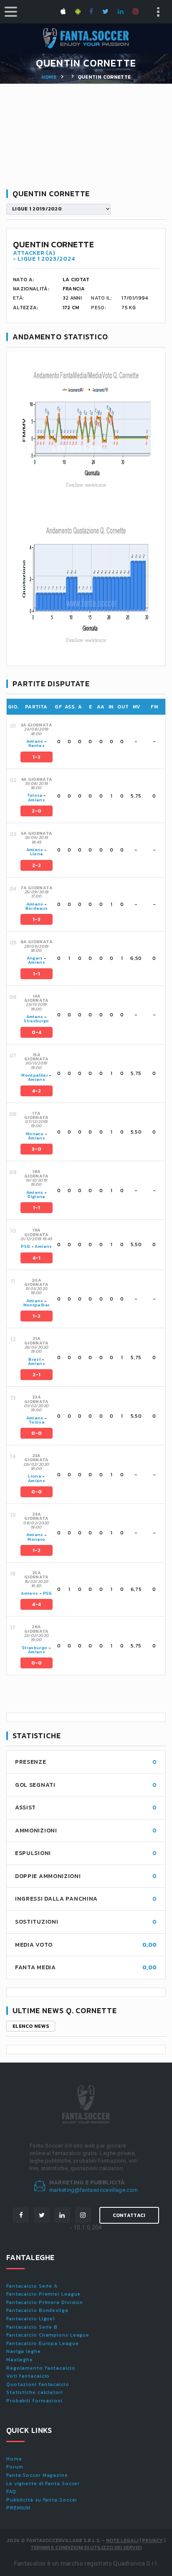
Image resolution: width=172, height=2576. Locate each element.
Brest (35, 1359)
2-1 (37, 1375)
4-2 (37, 1091)
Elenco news (31, 2026)
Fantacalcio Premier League (43, 2294)
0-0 (37, 1433)
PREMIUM (18, 2508)
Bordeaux (37, 908)
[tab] (92, 742)
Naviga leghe (24, 2351)
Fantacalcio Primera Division (45, 2302)
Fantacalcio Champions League (48, 2335)
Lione (37, 854)
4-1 (37, 1258)
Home (49, 77)
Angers (35, 958)
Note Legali (122, 2540)
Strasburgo (37, 1021)
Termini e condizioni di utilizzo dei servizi (86, 2548)
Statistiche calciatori (35, 2392)
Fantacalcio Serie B (32, 2327)
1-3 (37, 919)
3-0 (37, 1149)
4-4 (37, 1604)
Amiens (35, 741)
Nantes (37, 745)
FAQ (11, 2491)
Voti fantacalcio (28, 2376)
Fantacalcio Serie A (32, 2286)
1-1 (37, 974)
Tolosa (35, 795)
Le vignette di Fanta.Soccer (43, 2484)
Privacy (152, 2540)
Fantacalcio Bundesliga (37, 2310)
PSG (25, 1246)
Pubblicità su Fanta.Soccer (42, 2500)
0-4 (37, 1032)
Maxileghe (20, 2360)
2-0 (37, 811)
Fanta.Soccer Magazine (37, 2475)
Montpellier (35, 1075)
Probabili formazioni (34, 2401)
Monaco (35, 1134)
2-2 (37, 865)
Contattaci (129, 2215)
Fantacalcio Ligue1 (31, 2319)
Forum (15, 2467)
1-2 (37, 757)
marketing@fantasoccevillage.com (94, 2190)
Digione (36, 1197)
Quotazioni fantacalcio (38, 2384)
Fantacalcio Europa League (43, 2343)
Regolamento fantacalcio (41, 2368)
